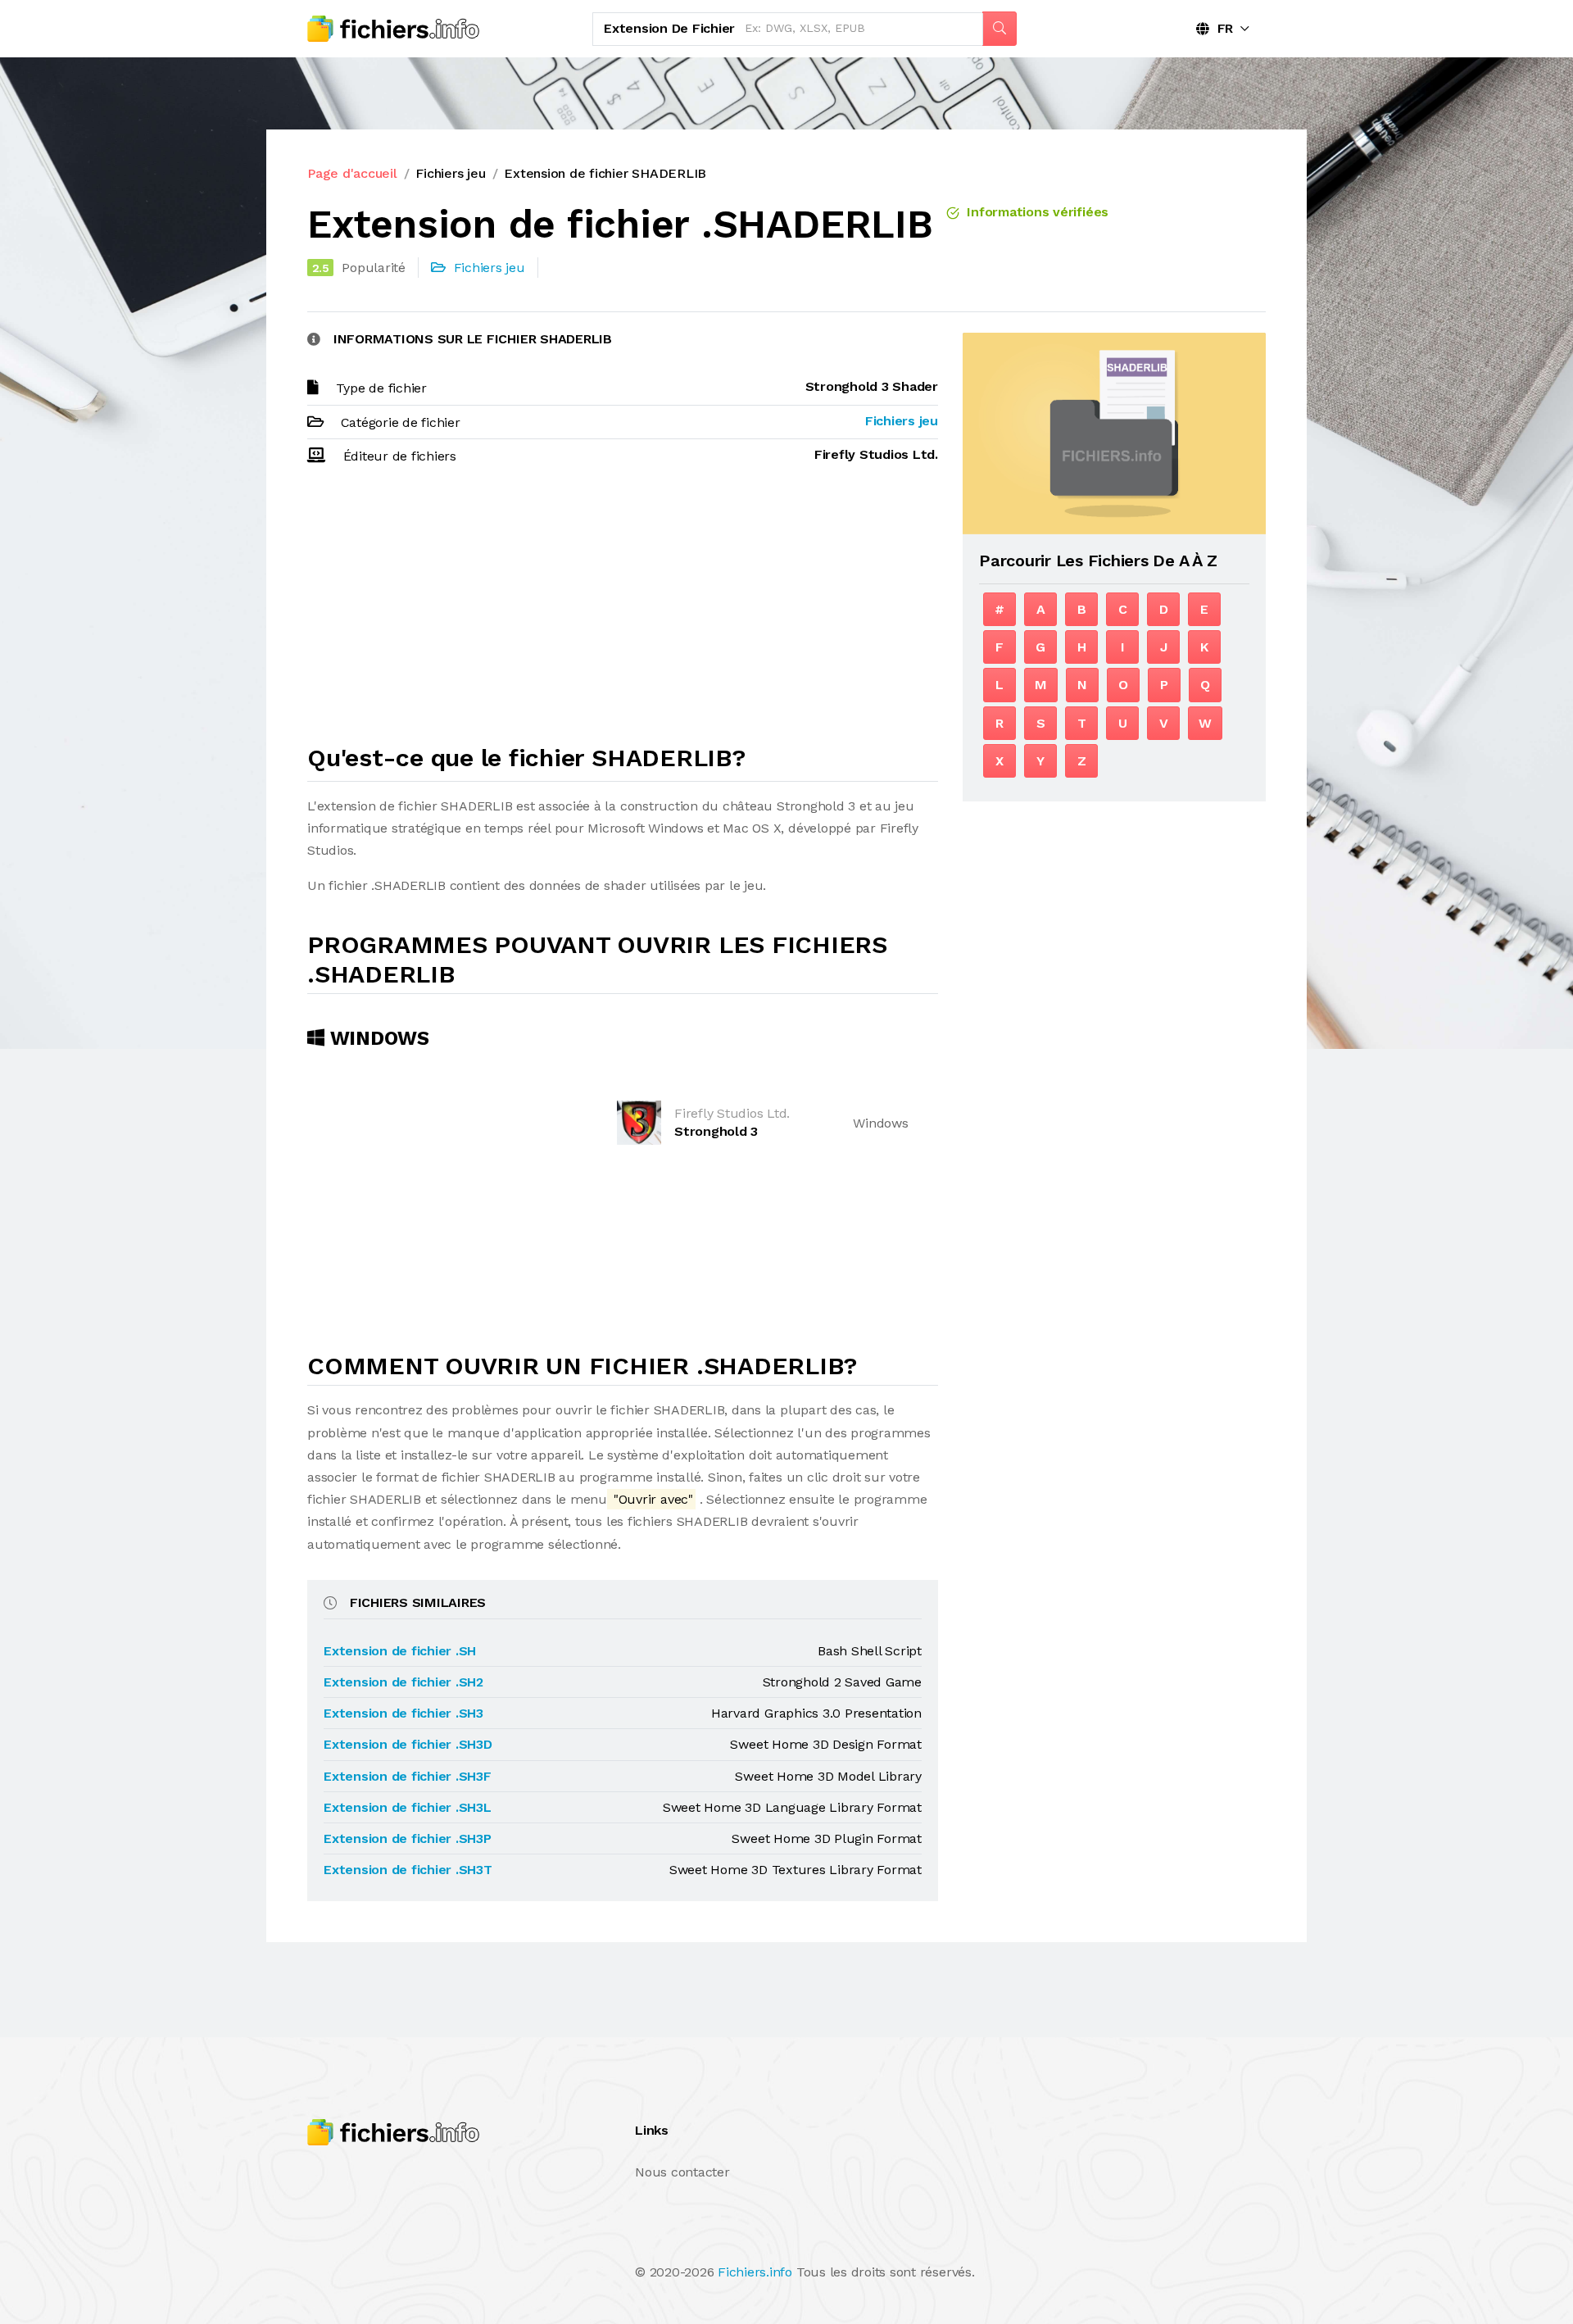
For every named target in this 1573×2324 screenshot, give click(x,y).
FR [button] (1221, 28)
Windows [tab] (377, 1038)
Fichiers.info (755, 2272)
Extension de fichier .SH (400, 1651)
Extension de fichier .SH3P (408, 1838)
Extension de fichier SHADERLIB (605, 173)
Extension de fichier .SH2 (403, 1682)
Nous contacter (682, 2172)
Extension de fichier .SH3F (408, 1776)
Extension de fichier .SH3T (408, 1870)
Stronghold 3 (716, 1131)
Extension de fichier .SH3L (408, 1807)
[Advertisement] (623, 612)
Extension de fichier (669, 28)
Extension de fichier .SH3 (403, 1713)
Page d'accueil (352, 173)
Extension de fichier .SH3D (408, 1744)
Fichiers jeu (450, 173)
